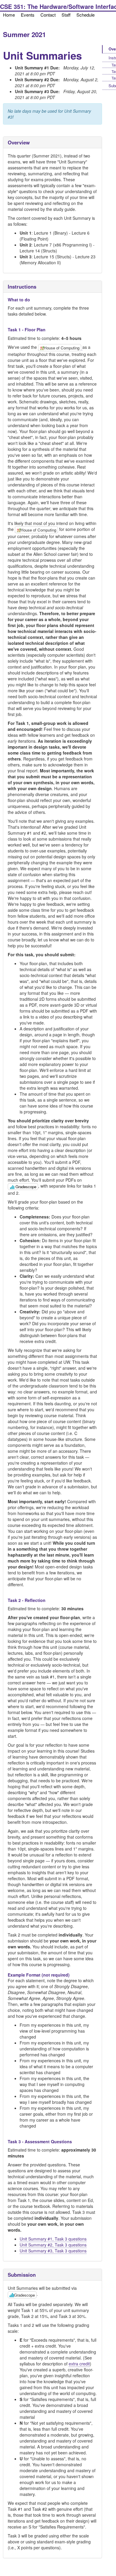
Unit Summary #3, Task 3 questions (53, 2251)
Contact (48, 15)
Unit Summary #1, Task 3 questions (53, 2239)
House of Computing (62, 348)
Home (9, 15)
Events (28, 15)
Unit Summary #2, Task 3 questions (53, 2245)
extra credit (79, 2364)
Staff (66, 15)
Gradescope (26, 1187)
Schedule (86, 15)
